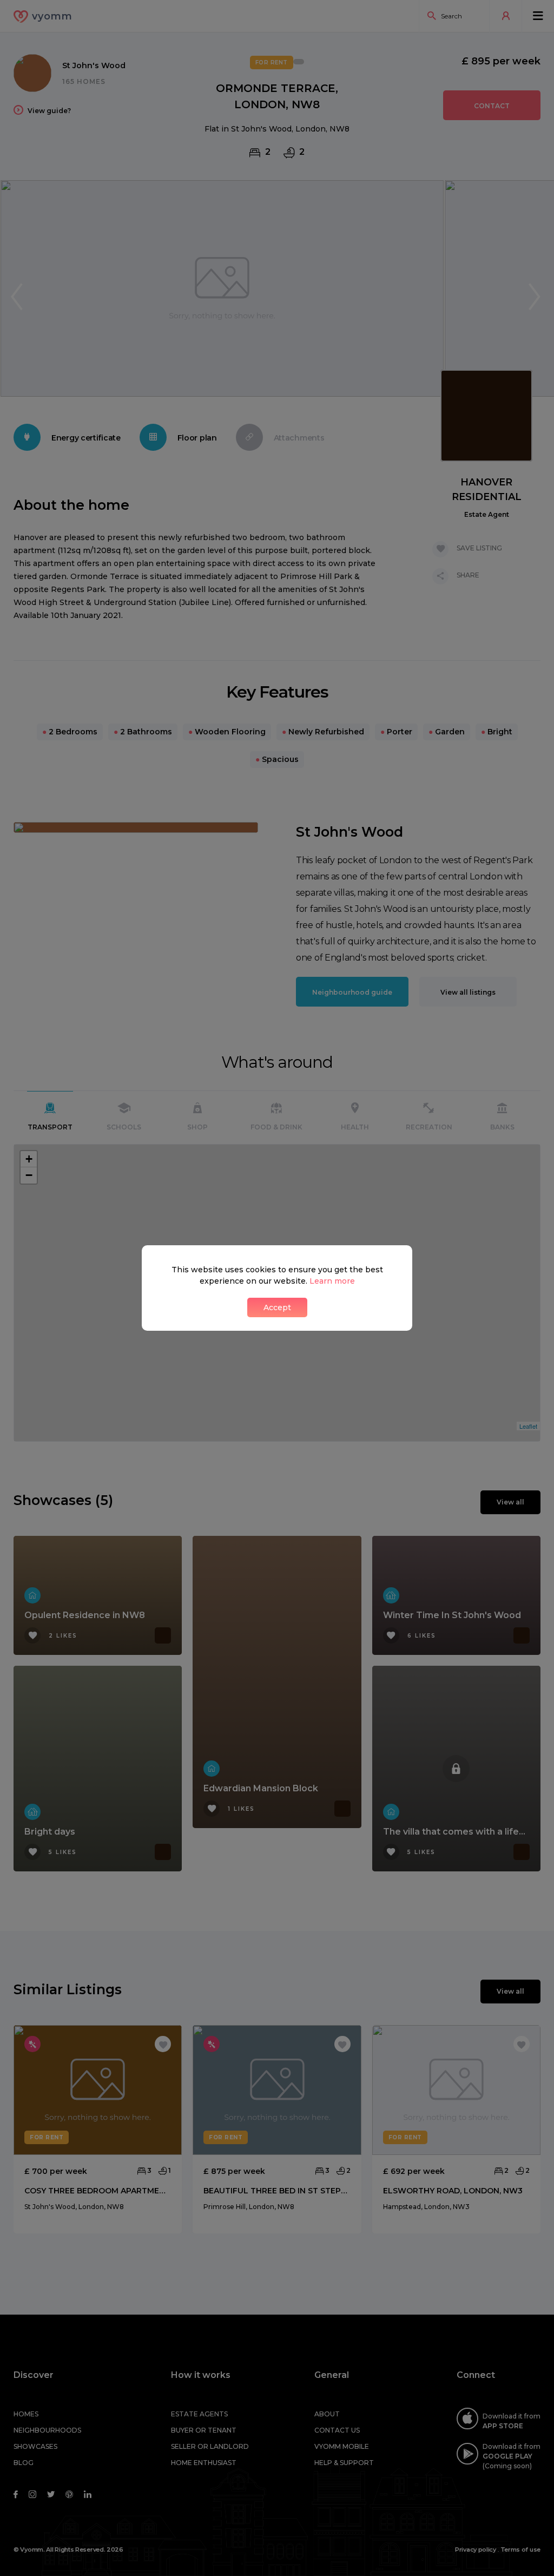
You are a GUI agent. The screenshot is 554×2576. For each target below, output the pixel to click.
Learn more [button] (332, 1281)
